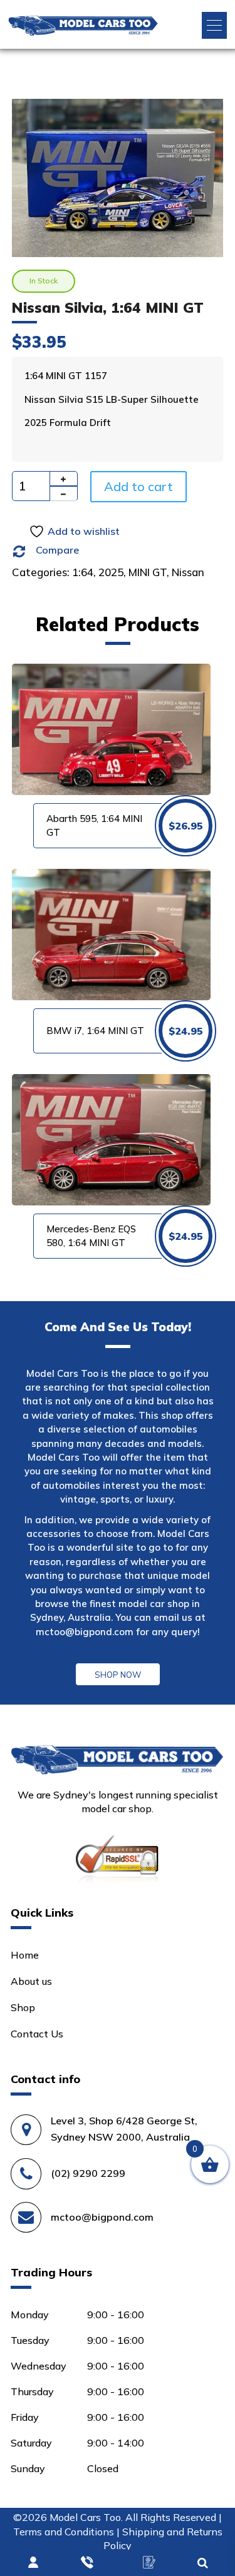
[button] (214, 25)
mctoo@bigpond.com (85, 1632)
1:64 (83, 572)
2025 (111, 572)
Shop (23, 2007)
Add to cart (138, 486)
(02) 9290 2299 (88, 2173)
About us (31, 1981)
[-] (64, 494)
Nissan (188, 572)
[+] (64, 479)
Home (25, 1955)
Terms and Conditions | (68, 2532)
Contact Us (37, 2034)
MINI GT (148, 572)
